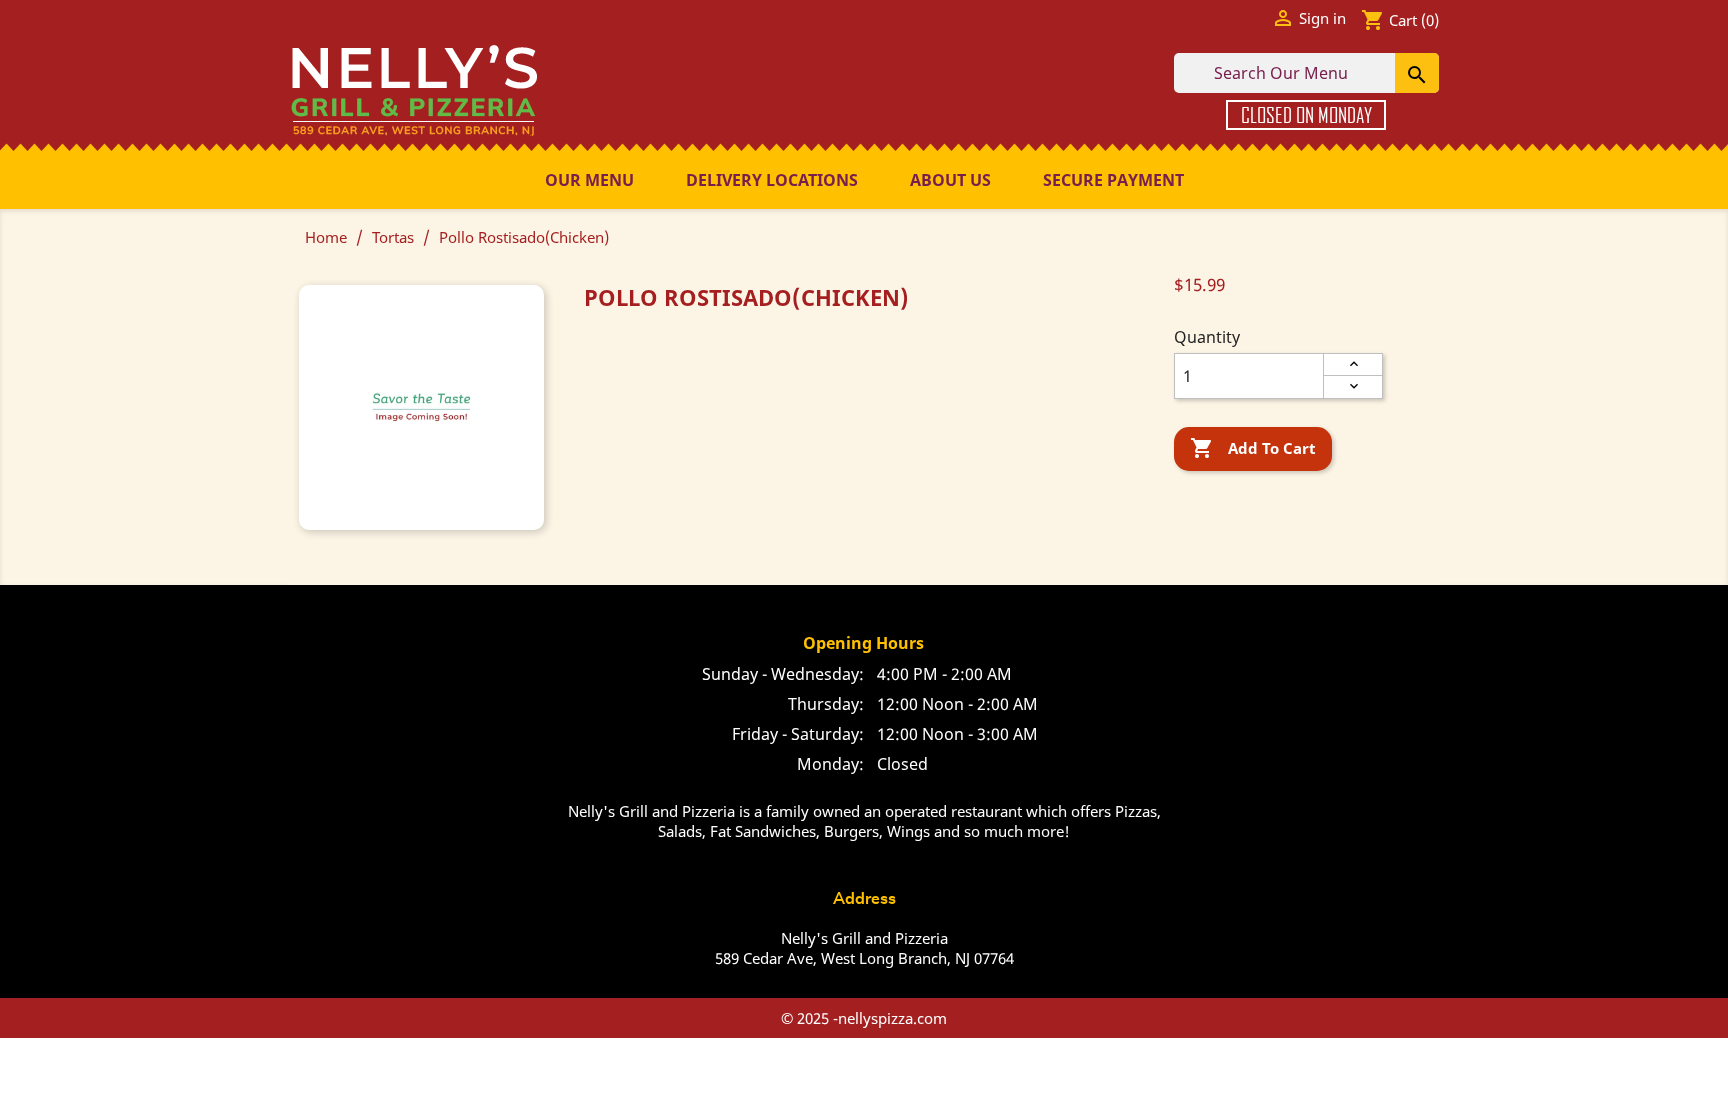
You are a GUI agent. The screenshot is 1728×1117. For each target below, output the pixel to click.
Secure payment (1113, 180)
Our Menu (589, 180)
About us (950, 180)
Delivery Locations (772, 180)
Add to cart (1253, 448)
